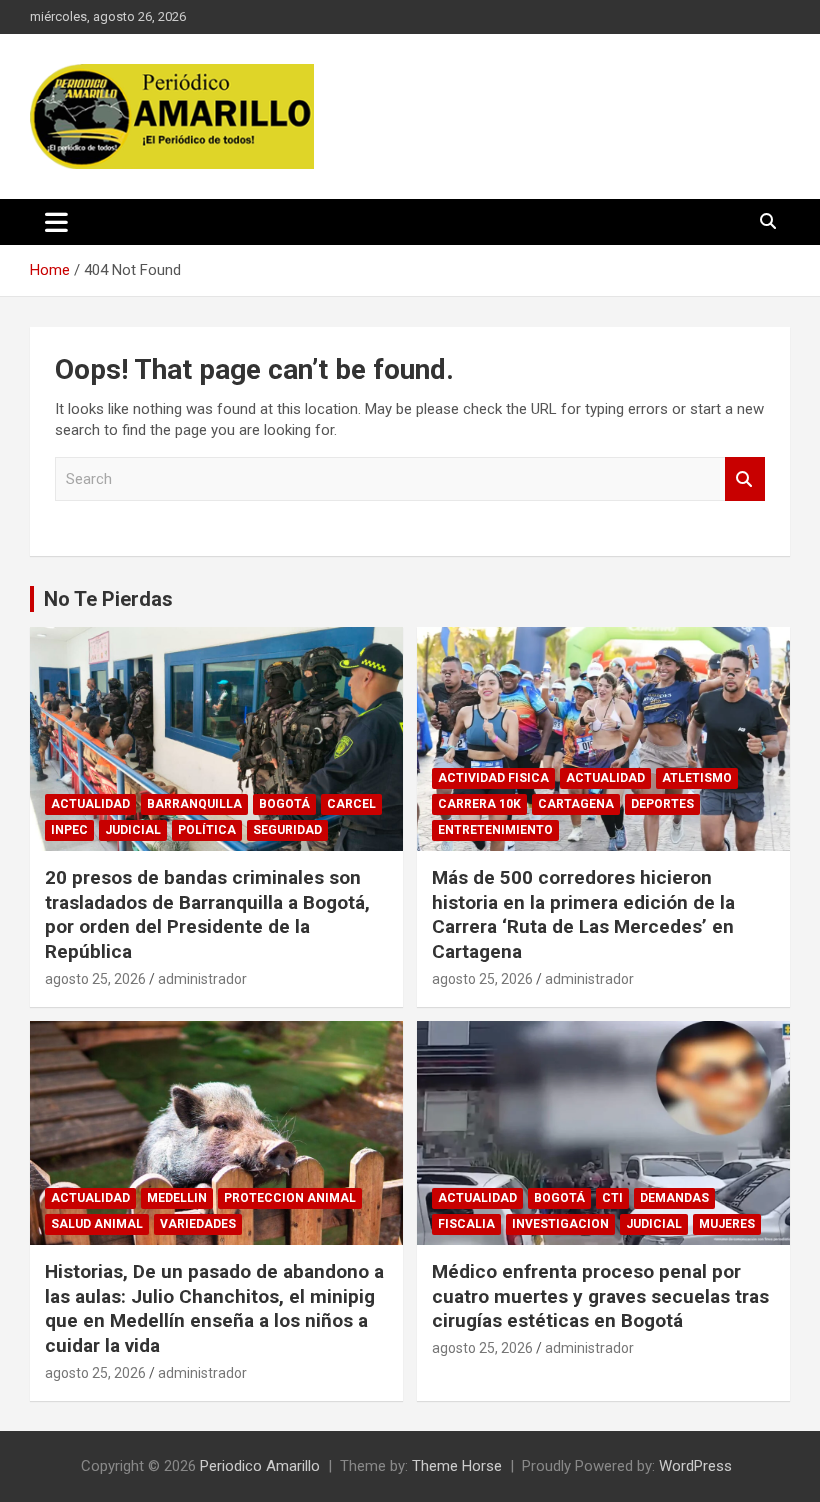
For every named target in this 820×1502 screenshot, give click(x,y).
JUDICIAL (133, 830)
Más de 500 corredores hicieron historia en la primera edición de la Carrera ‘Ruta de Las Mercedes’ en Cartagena (583, 914)
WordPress (695, 1466)
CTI (612, 1198)
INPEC (69, 830)
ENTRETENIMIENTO (495, 830)
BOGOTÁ (284, 804)
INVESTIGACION (560, 1224)
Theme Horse (457, 1466)
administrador (202, 979)
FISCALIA (466, 1224)
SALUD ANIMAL (97, 1224)
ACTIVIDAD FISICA (493, 778)
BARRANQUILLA (194, 804)
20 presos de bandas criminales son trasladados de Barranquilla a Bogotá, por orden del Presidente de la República (207, 914)
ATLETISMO (697, 778)
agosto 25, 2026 (95, 979)
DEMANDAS (674, 1198)
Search (745, 479)
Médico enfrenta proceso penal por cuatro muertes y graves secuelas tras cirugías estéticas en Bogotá (600, 1296)
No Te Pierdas (108, 599)
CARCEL (351, 804)
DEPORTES (662, 804)
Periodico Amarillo (260, 1466)
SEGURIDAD (287, 830)
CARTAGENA (576, 804)
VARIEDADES (198, 1224)
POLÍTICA (207, 830)
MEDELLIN (177, 1198)
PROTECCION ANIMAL (290, 1198)
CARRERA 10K (479, 804)
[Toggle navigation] (56, 222)
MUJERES (727, 1224)
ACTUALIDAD (90, 804)
